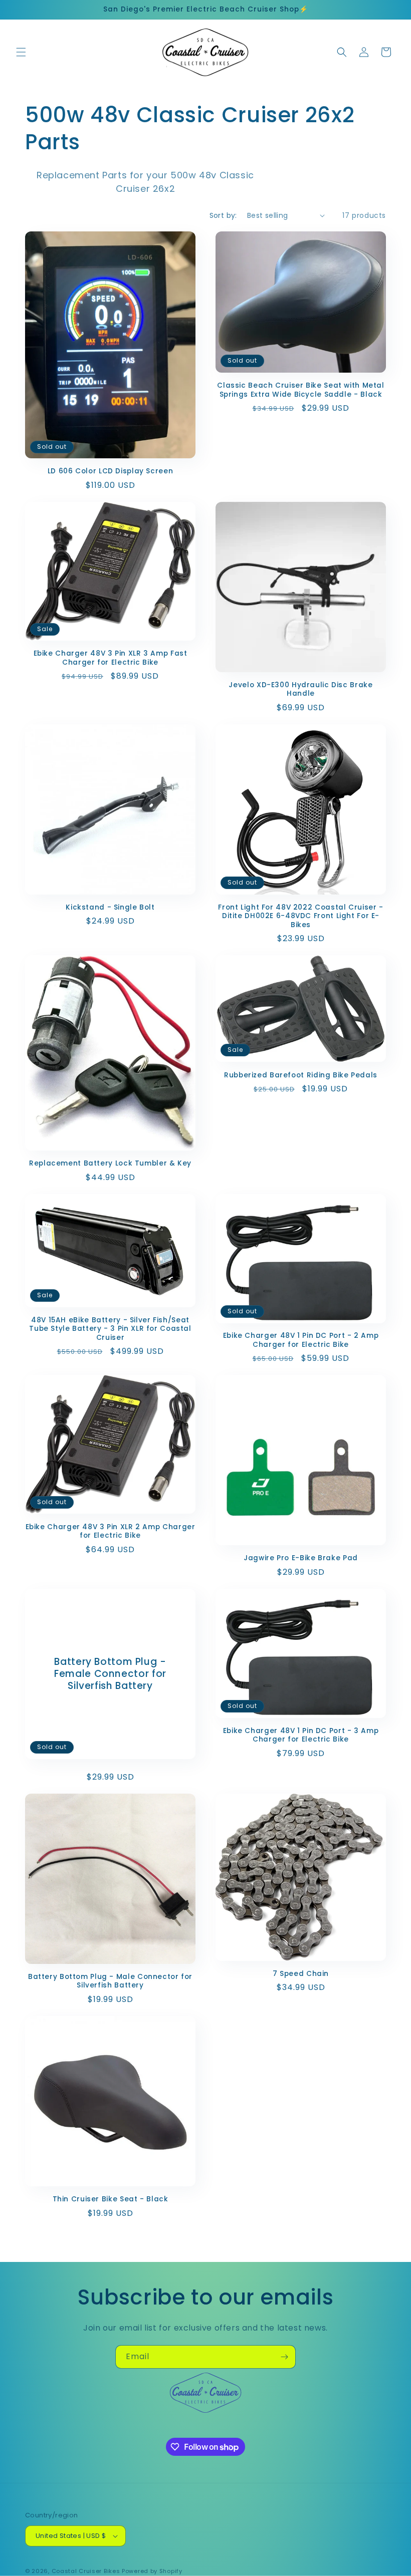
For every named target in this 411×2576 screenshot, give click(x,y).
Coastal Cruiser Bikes (86, 2571)
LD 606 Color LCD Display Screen (111, 471)
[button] (21, 52)
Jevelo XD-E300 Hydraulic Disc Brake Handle (300, 689)
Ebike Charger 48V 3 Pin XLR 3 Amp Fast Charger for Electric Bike (111, 658)
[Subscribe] (284, 2357)
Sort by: (223, 215)
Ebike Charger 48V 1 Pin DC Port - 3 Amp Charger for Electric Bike (301, 1735)
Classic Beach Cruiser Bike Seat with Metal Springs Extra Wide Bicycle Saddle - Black (300, 390)
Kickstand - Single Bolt (110, 908)
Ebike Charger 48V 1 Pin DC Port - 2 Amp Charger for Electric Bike (301, 1340)
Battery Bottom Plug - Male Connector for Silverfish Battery (110, 1981)
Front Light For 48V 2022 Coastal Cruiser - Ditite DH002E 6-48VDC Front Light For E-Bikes (300, 916)
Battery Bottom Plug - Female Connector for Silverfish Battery (110, 1674)
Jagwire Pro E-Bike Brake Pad (301, 1558)
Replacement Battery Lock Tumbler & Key (110, 1164)
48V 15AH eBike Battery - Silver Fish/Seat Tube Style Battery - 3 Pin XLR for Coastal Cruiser (110, 1329)
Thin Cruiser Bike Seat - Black (111, 2199)
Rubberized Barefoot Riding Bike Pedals (301, 1075)
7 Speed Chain (301, 1974)
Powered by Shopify (152, 2571)
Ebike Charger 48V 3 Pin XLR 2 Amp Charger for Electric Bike (111, 1531)
